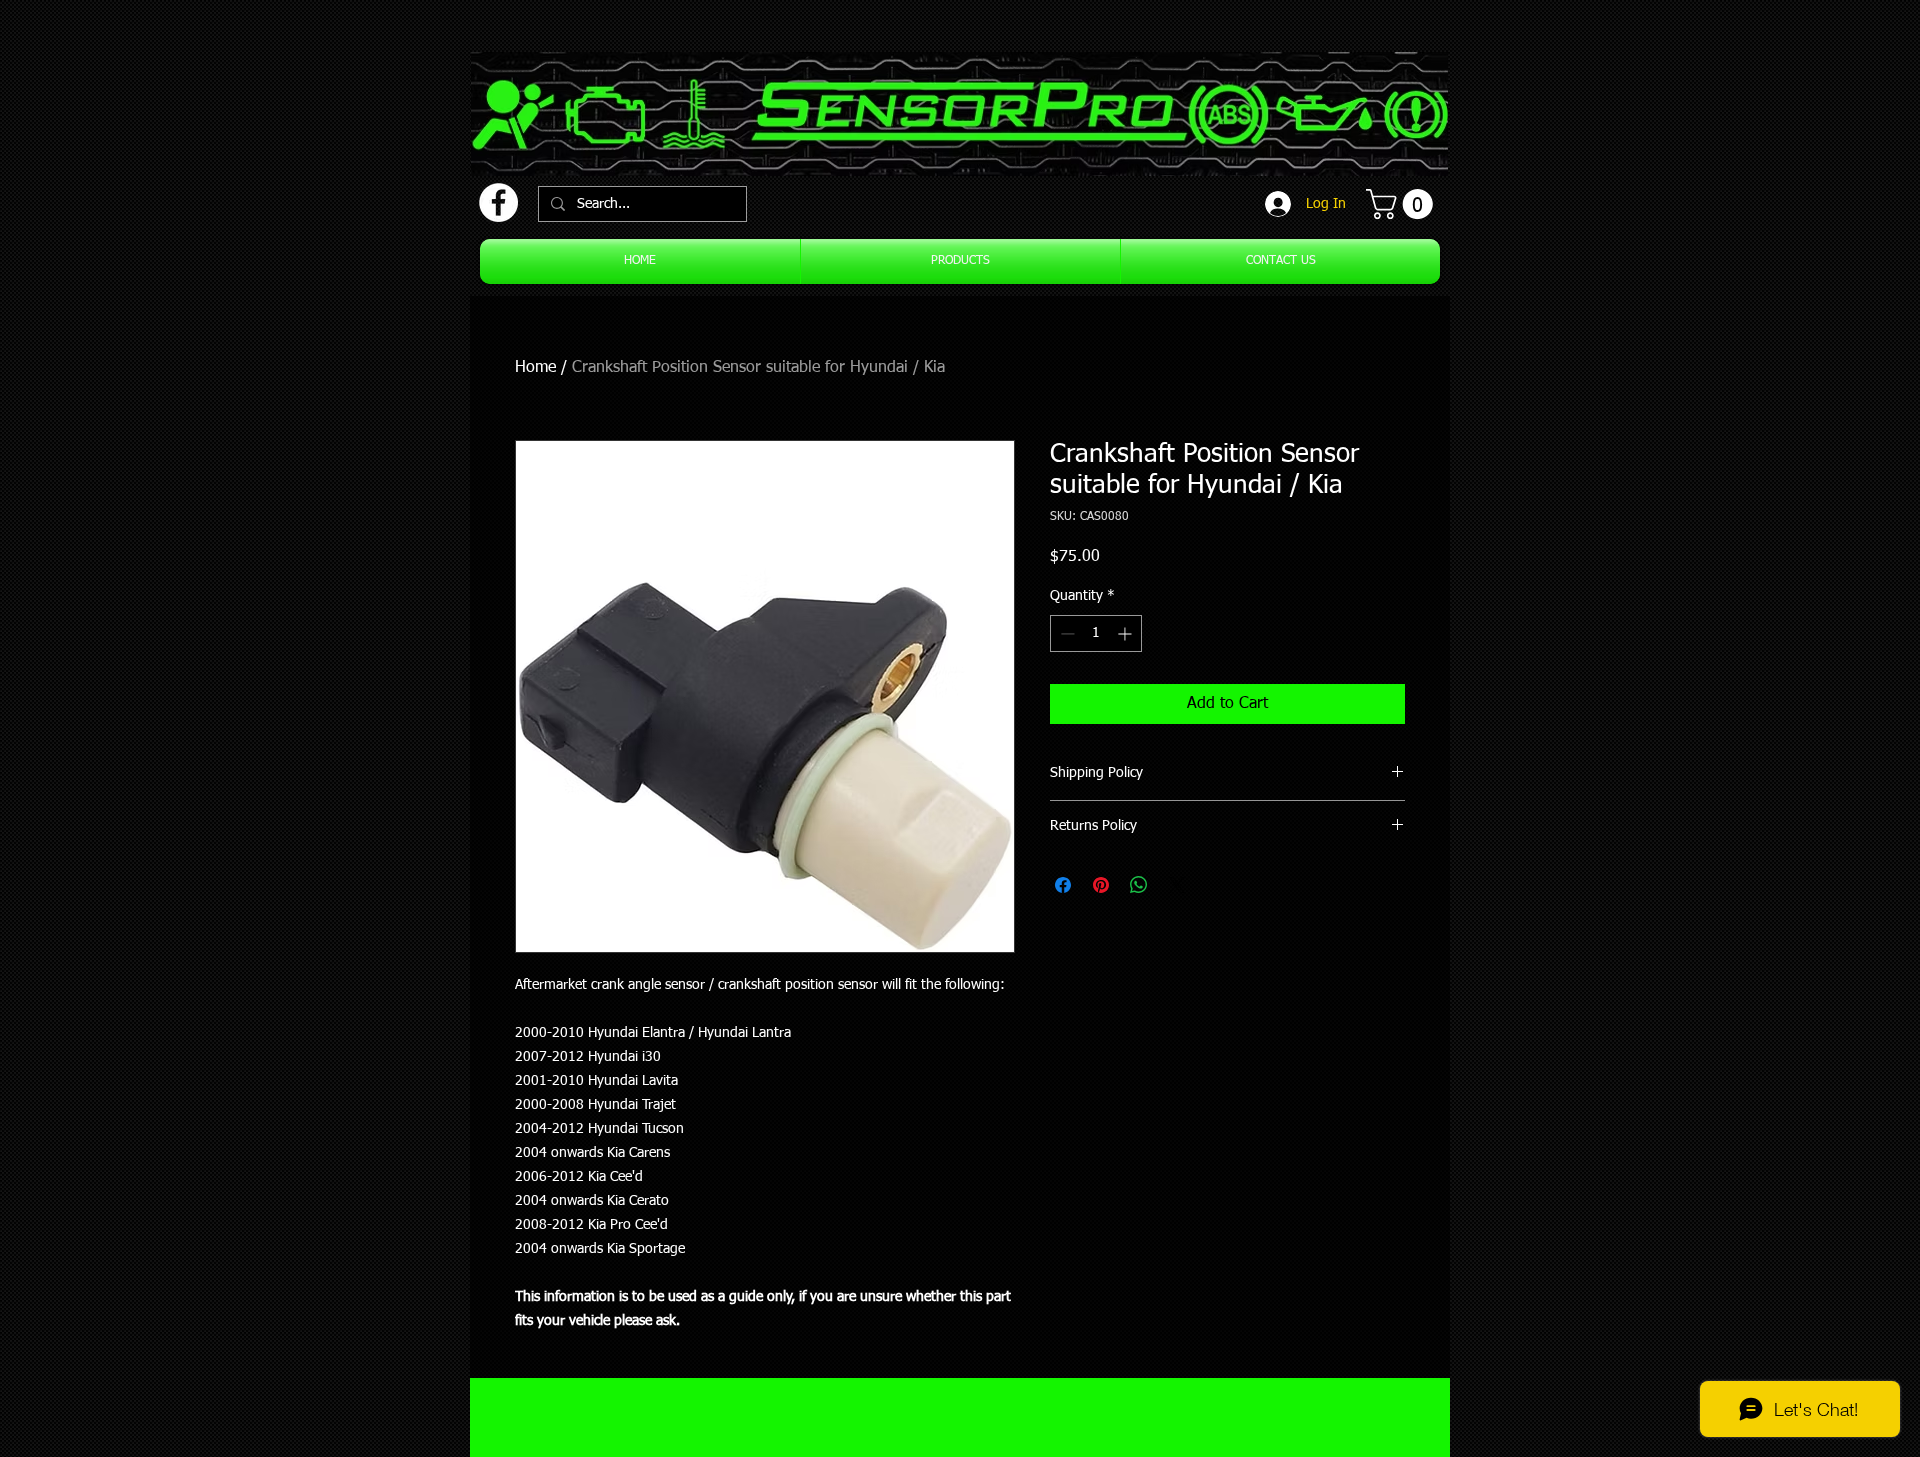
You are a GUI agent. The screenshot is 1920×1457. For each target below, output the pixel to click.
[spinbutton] (1096, 633)
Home (535, 368)
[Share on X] (1177, 885)
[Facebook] (498, 202)
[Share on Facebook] (1063, 885)
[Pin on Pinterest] (1101, 885)
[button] (1403, 204)
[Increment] (1126, 633)
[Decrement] (1065, 633)
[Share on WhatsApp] (1139, 885)
